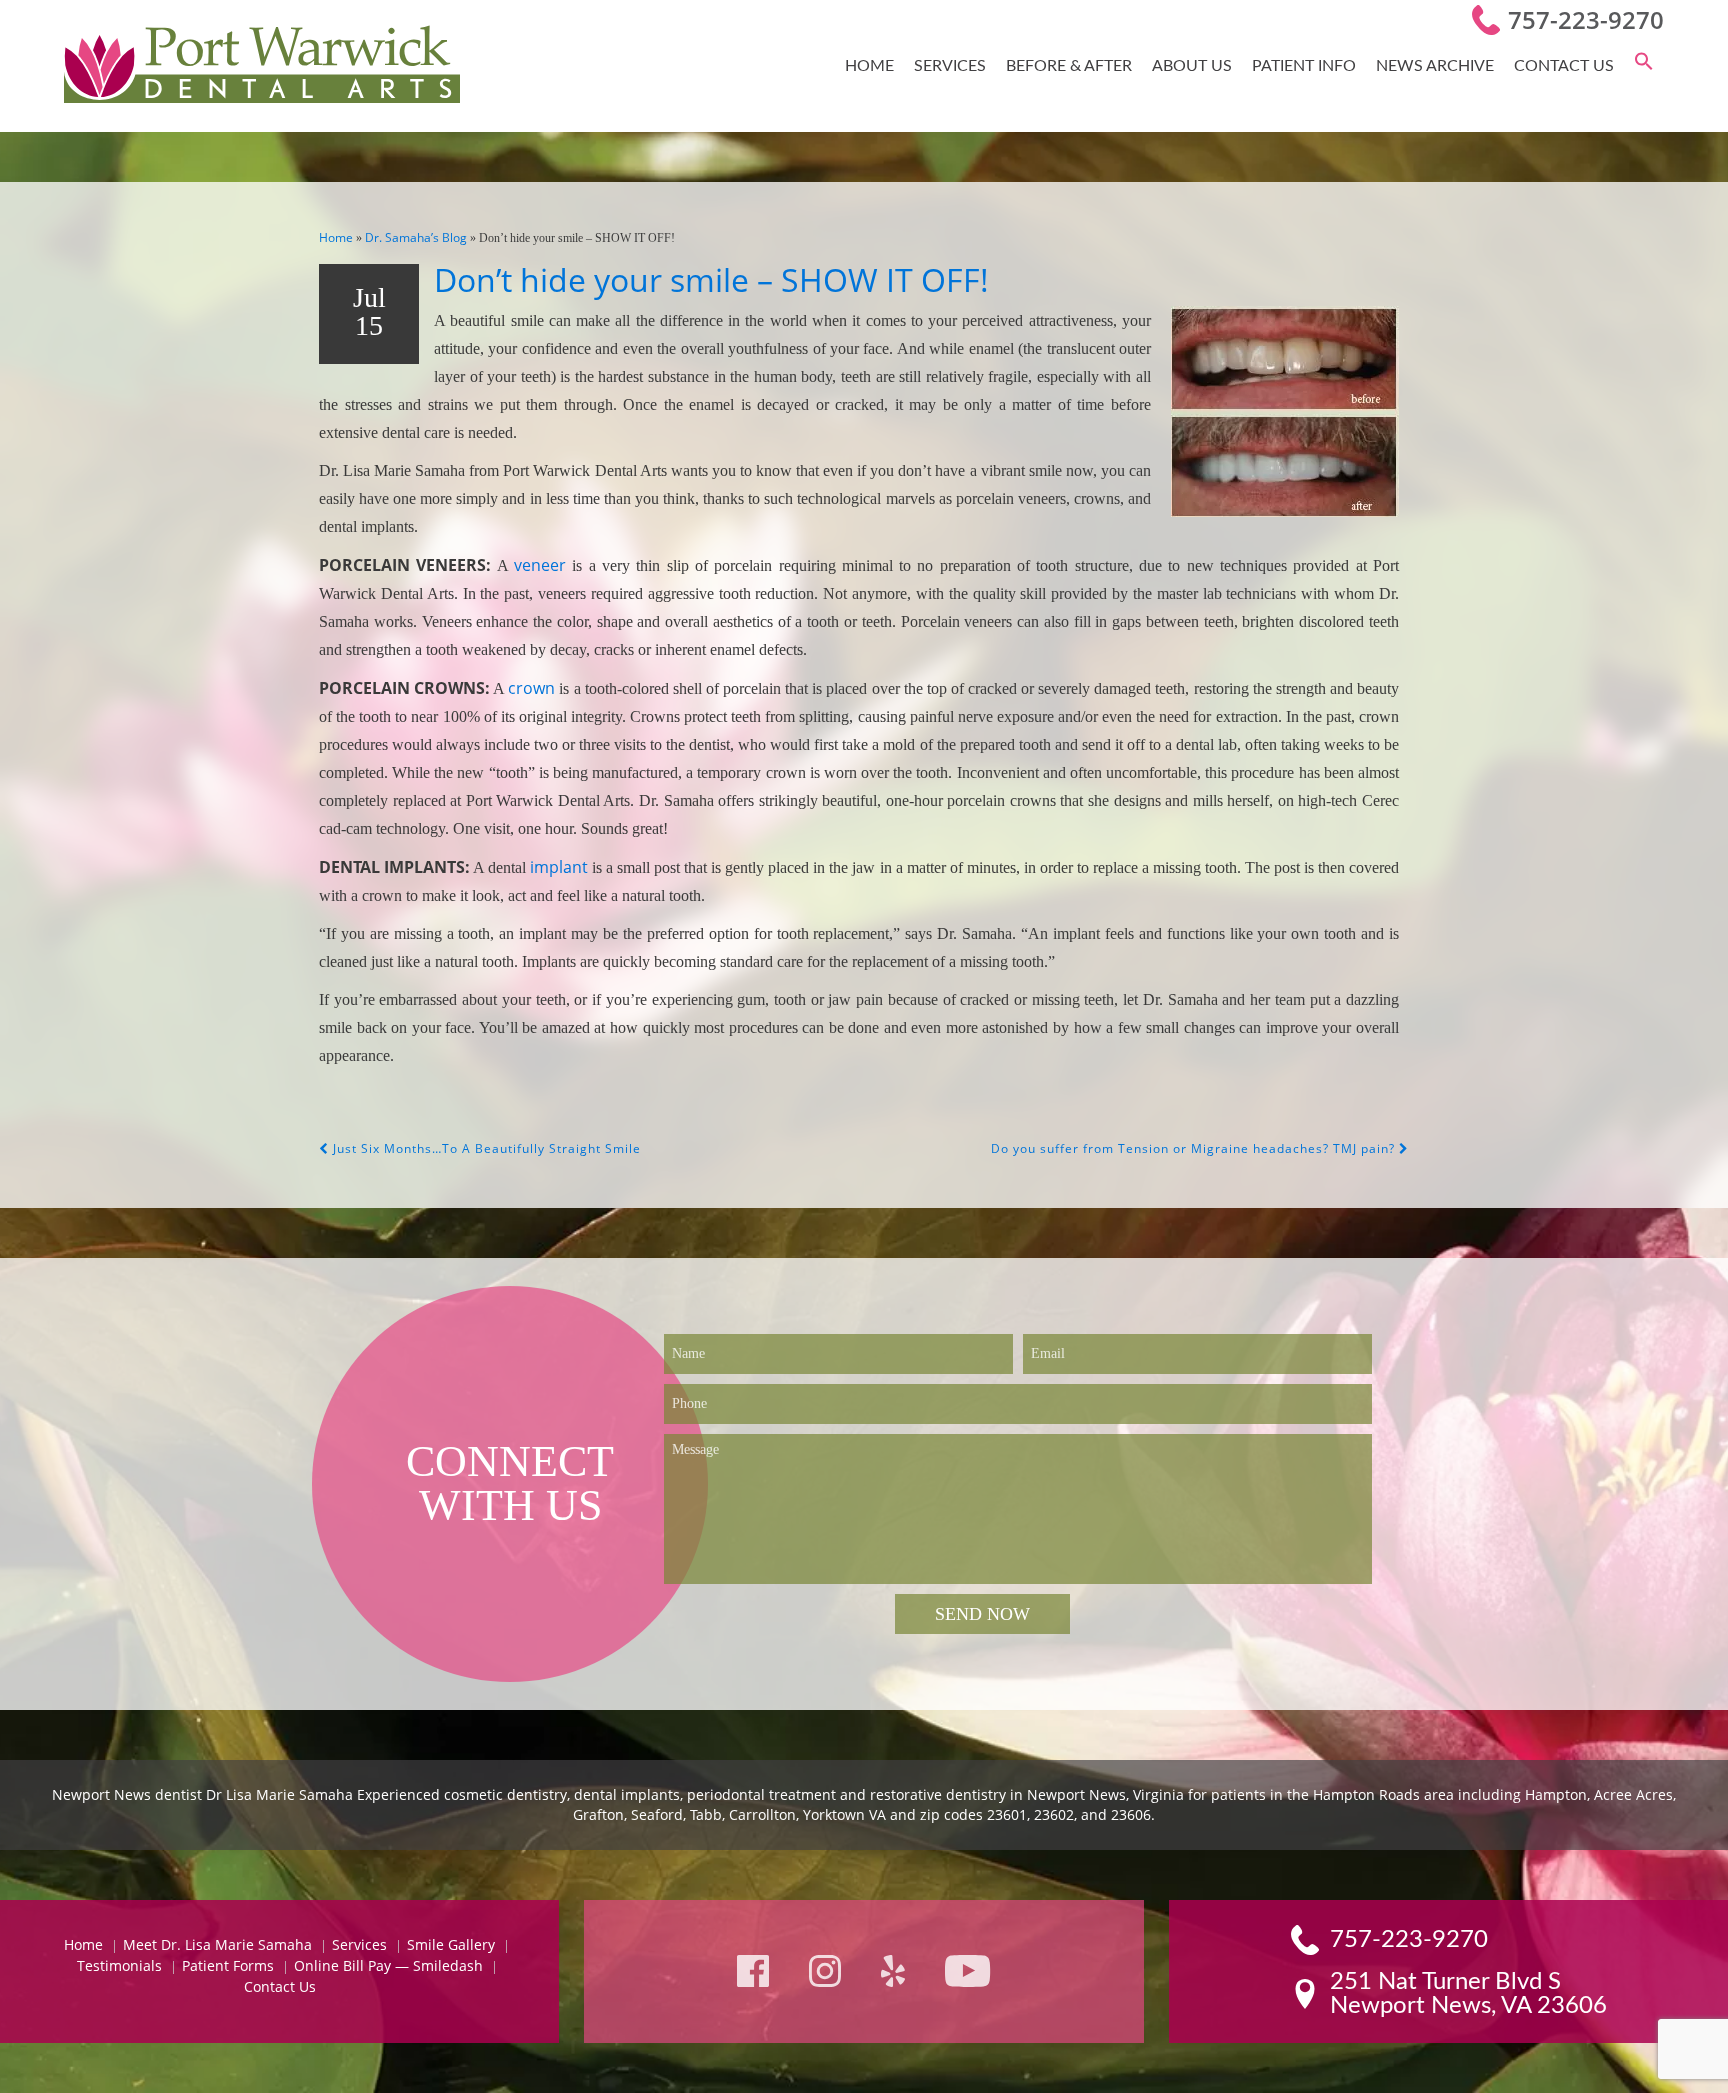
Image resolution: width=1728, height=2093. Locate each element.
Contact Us (1564, 66)
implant (559, 867)
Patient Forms (228, 1965)
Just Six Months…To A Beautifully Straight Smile (485, 1148)
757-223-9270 (1586, 19)
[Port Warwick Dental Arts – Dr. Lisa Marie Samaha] (262, 66)
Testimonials (119, 1965)
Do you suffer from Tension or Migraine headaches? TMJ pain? (1195, 1148)
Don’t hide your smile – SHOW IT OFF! (711, 279)
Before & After (1069, 66)
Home (869, 66)
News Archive (1435, 66)
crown (531, 688)
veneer (540, 565)
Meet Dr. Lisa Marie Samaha (217, 1944)
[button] (1644, 66)
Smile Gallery (451, 1944)
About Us (1192, 66)
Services (950, 66)
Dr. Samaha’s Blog (416, 237)
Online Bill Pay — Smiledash (388, 1965)
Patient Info (1304, 66)
